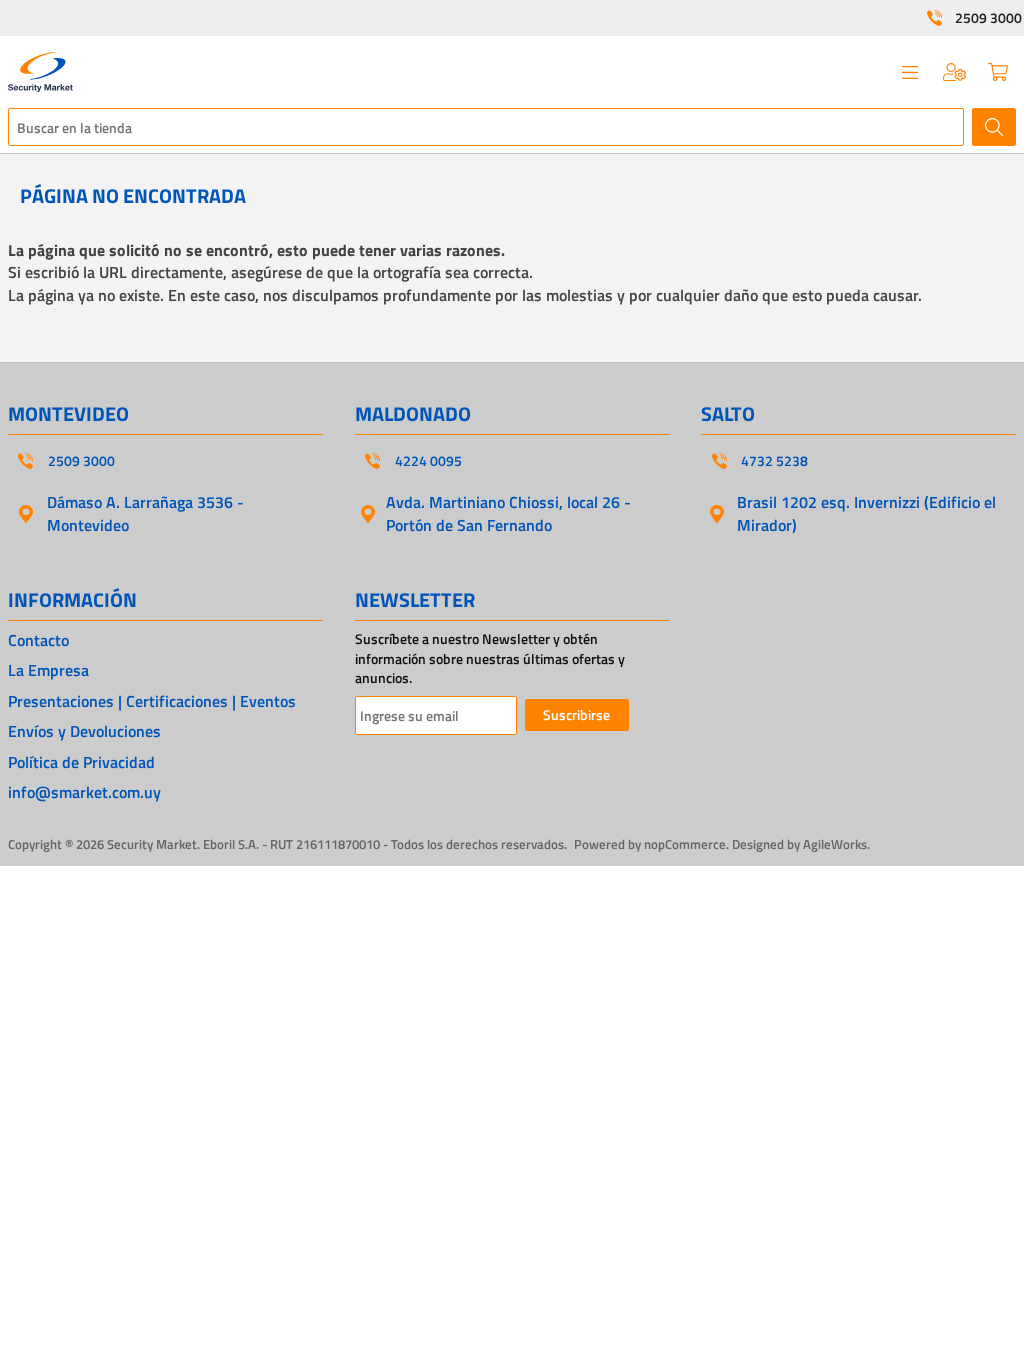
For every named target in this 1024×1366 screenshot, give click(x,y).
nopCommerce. (686, 844)
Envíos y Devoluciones (84, 731)
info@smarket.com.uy (84, 792)
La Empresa (48, 670)
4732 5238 (774, 461)
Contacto (38, 640)
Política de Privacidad (81, 762)
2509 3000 (988, 18)
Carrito (998, 72)
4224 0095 (428, 461)
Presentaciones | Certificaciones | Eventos (152, 701)
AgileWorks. (836, 844)
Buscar (994, 127)
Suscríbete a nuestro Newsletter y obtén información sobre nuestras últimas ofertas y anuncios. (490, 658)
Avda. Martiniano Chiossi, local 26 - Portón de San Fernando (508, 513)
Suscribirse (576, 714)
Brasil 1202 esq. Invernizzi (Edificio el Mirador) (866, 513)
